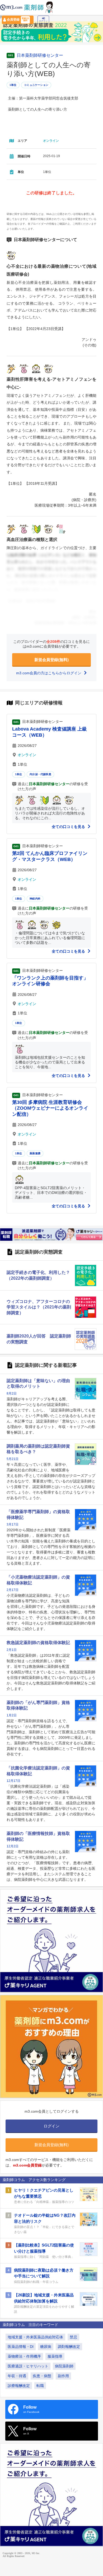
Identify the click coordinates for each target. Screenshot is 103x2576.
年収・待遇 (17, 2376)
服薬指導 (55, 2356)
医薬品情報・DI (21, 2347)
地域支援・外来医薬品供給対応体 (35, 2337)
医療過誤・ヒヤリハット (28, 2366)
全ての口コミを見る (69, 827)
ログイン (43, 21)
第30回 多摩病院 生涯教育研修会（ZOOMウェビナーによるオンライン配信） (50, 1108)
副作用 (63, 2376)
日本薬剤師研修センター (40, 55)
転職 (40, 2386)
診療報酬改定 (19, 2386)
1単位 (13, 85)
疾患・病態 (42, 2376)
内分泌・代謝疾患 (40, 774)
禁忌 (73, 2337)
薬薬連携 (35, 1153)
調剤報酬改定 (69, 2347)
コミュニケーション (36, 85)
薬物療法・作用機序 (24, 2356)
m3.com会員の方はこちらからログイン (49, 673)
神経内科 (35, 899)
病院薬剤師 (64, 2366)
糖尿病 (46, 2347)
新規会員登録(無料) (51, 660)
